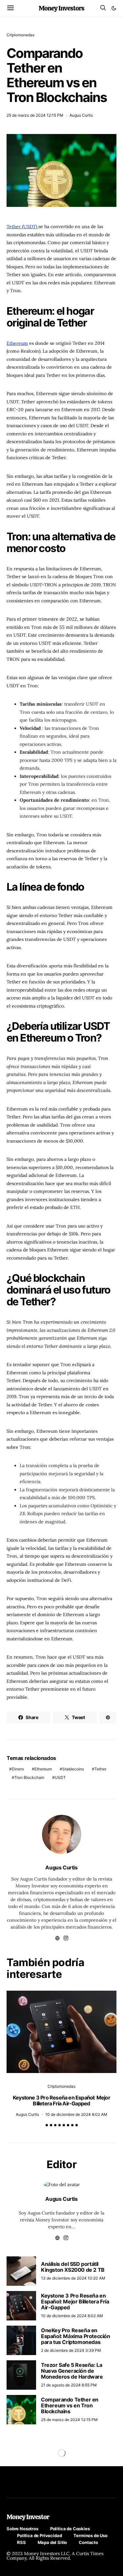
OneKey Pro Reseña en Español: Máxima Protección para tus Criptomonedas (76, 2336)
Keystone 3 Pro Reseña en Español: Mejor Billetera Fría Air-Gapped (61, 2100)
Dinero (18, 1769)
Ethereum (17, 343)
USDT (60, 1777)
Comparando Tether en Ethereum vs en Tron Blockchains (70, 2405)
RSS (21, 2542)
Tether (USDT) (22, 226)
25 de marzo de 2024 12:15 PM (35, 115)
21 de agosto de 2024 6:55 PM (69, 2385)
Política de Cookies (70, 2529)
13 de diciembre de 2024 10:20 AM (73, 2278)
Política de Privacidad (39, 2535)
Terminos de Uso (91, 2535)
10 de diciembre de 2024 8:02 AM (76, 2114)
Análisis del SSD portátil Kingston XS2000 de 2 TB (73, 2267)
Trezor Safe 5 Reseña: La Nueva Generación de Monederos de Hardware (72, 2371)
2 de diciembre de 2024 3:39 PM (71, 2350)
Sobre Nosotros (22, 2529)
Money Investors (61, 8)
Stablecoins (73, 1769)
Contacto (88, 2542)
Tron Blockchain (29, 1777)
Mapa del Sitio (52, 2542)
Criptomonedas (20, 35)
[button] (114, 8)
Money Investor (28, 2517)
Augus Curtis (81, 115)
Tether (100, 1769)
